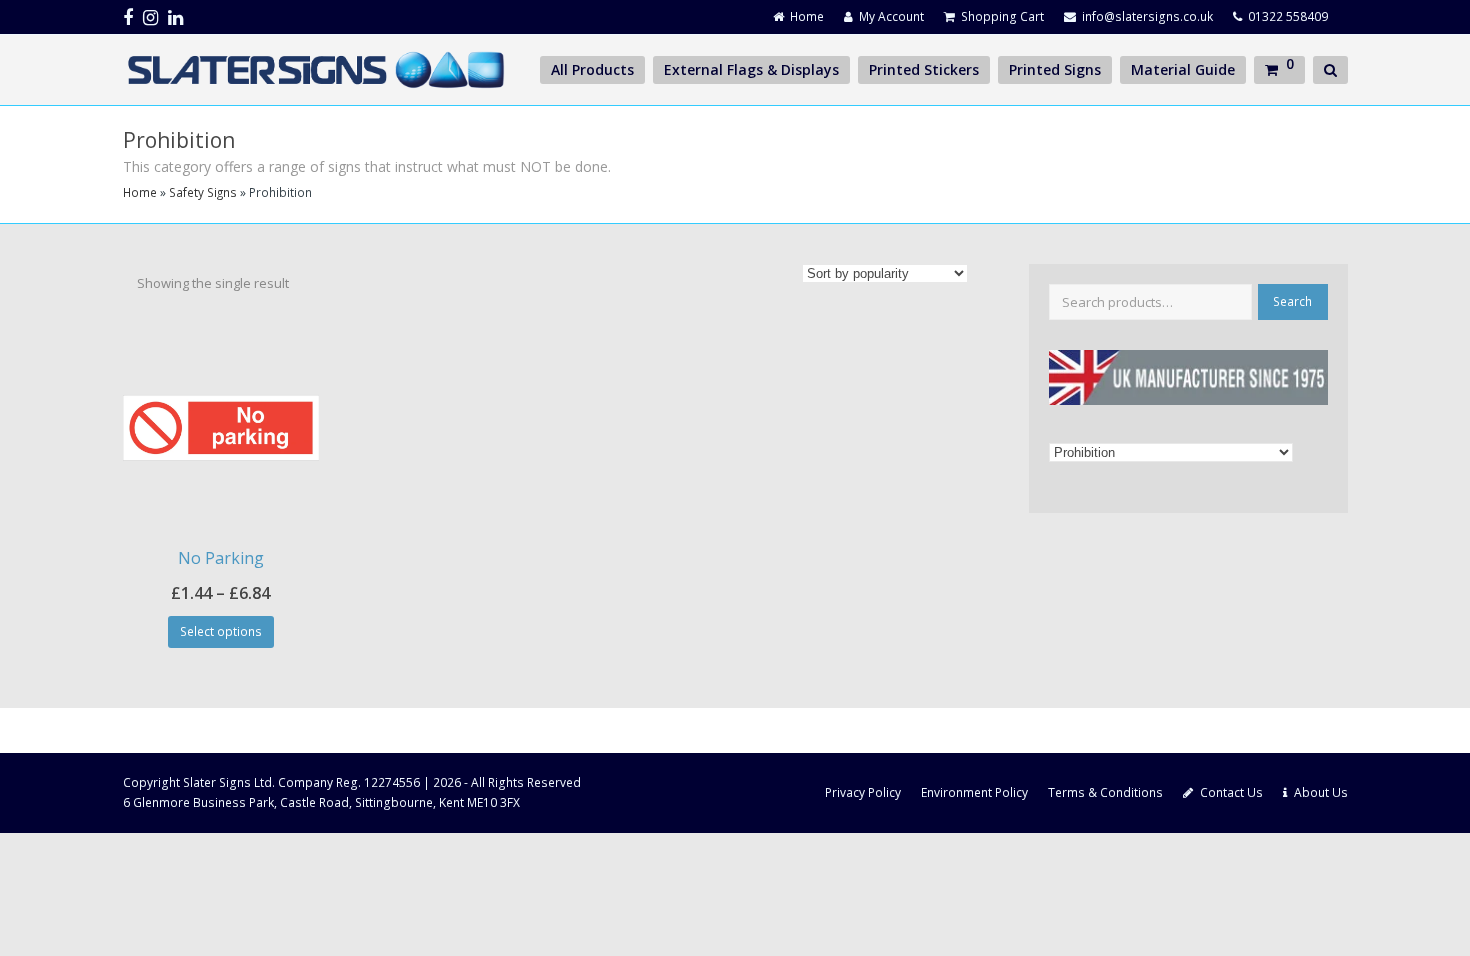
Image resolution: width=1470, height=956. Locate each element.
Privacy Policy (863, 792)
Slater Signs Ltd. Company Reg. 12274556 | (308, 782)
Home (140, 192)
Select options (221, 631)
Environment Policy (974, 792)
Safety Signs (203, 192)
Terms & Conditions (1105, 792)
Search (1292, 301)
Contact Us (1231, 792)
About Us (1321, 792)
